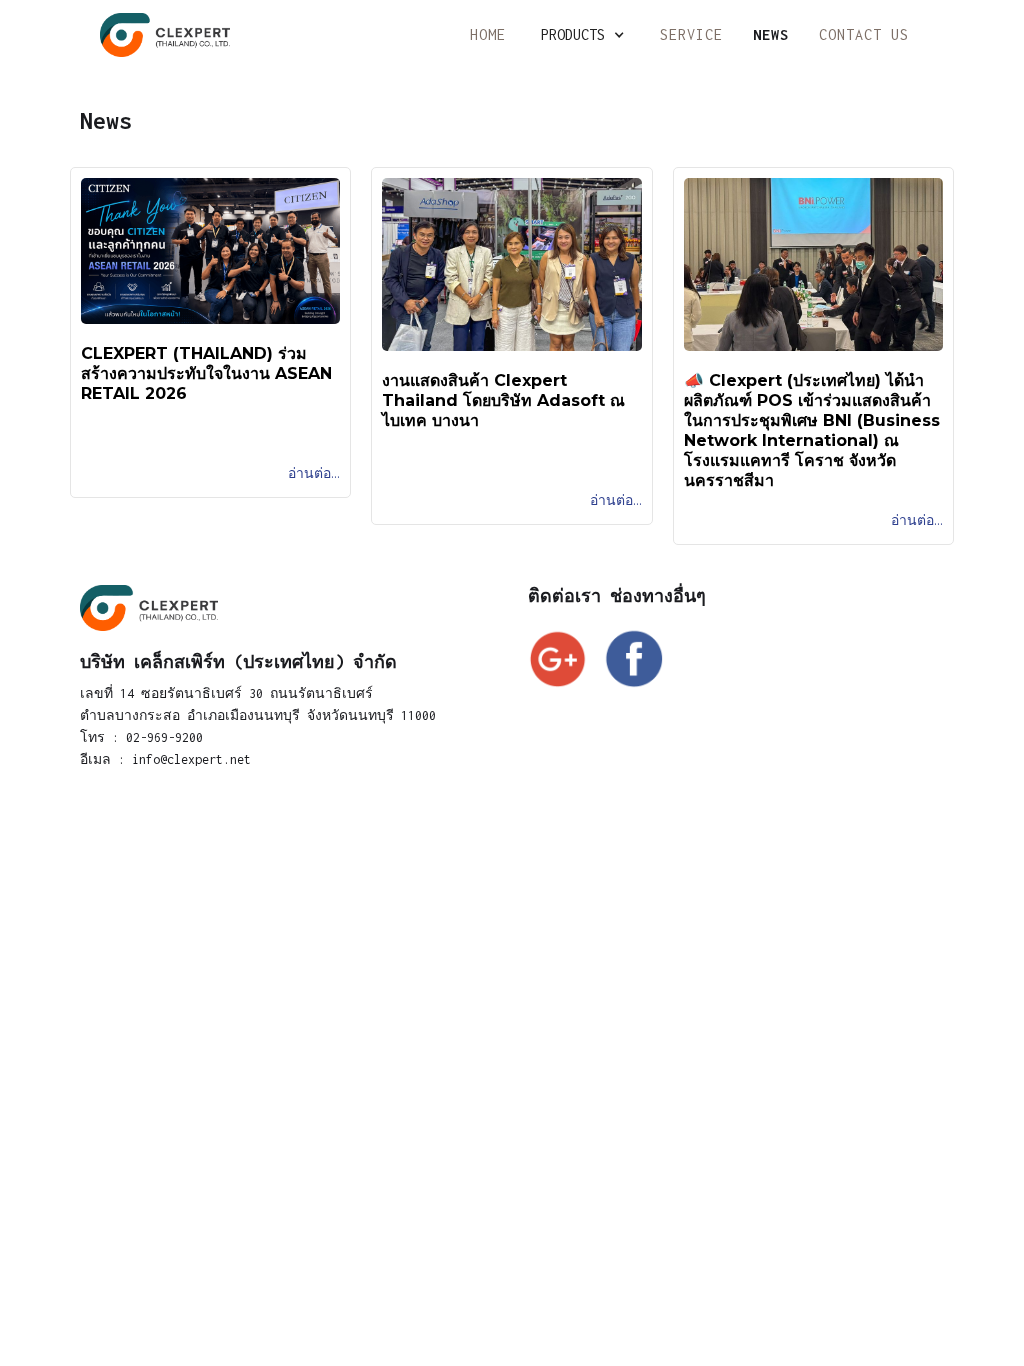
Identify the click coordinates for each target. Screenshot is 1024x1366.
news (771, 34)
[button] (583, 35)
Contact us (864, 34)
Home (488, 34)
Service (691, 34)
